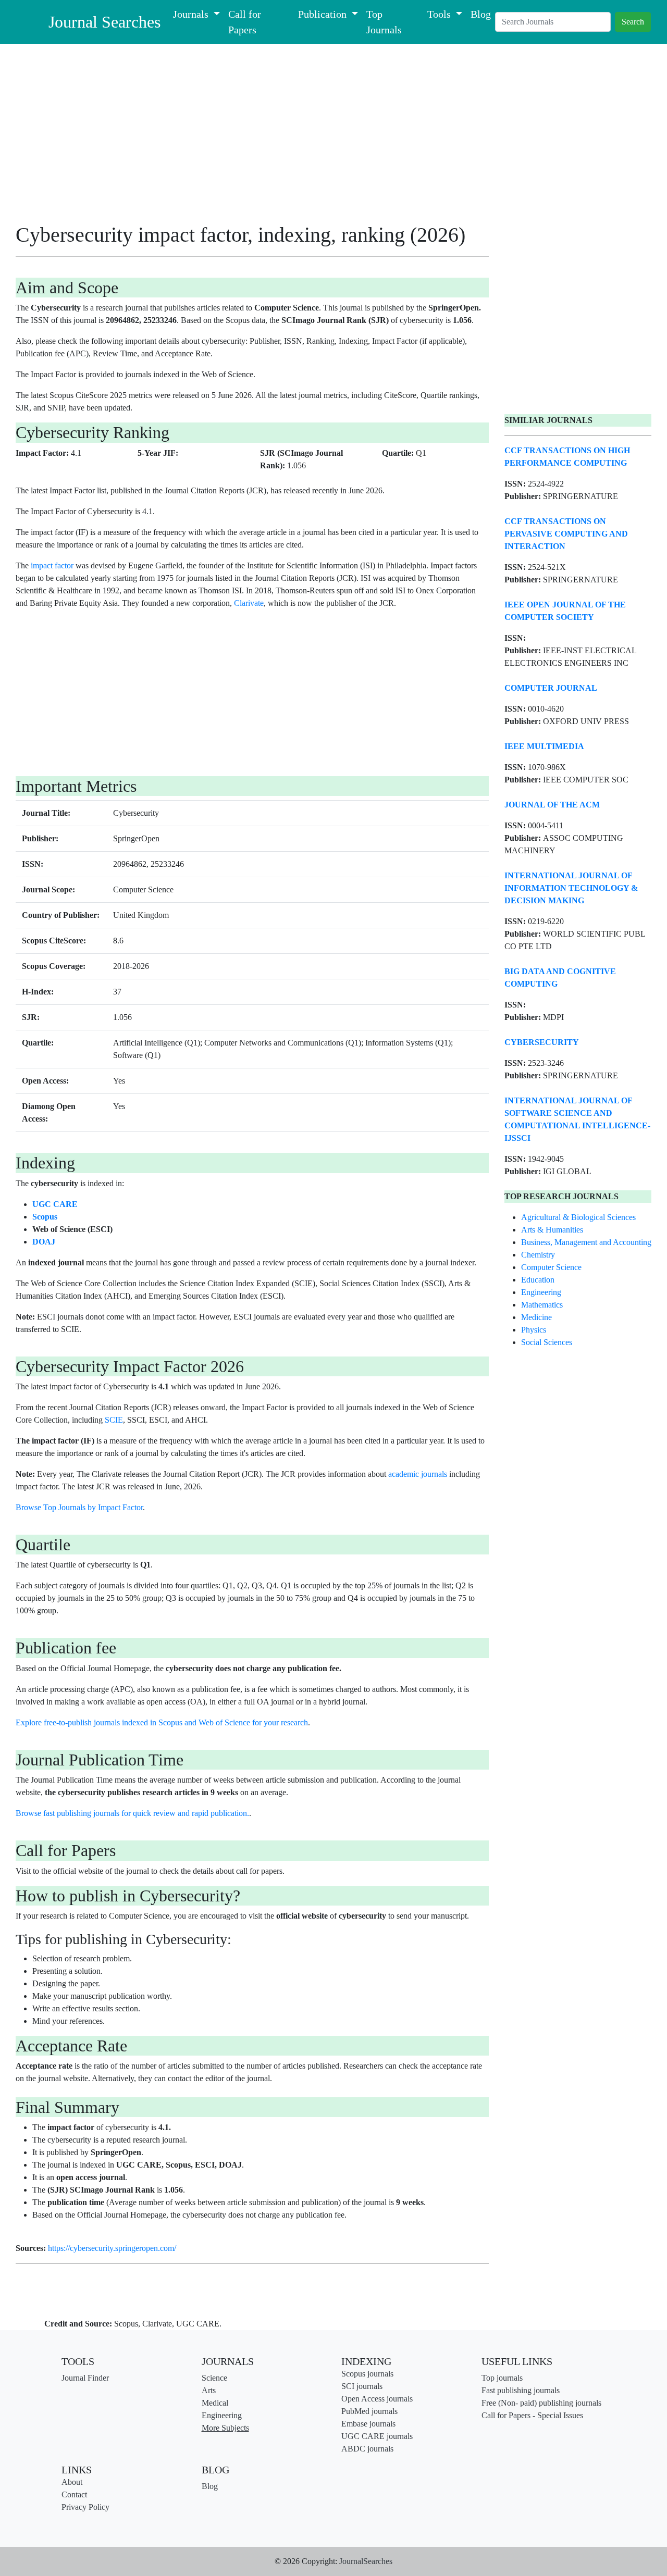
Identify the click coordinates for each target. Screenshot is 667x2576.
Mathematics (542, 1305)
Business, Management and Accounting (586, 1242)
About (72, 2482)
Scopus (45, 1217)
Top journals (502, 2378)
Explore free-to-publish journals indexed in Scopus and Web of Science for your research (162, 1722)
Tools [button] (440, 14)
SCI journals (362, 2386)
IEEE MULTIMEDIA (544, 746)
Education (538, 1280)
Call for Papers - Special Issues (532, 2415)
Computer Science (551, 1267)
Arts (209, 2390)
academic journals (418, 1474)
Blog (481, 14)
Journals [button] (192, 14)
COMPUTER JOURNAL (551, 688)
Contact (74, 2494)
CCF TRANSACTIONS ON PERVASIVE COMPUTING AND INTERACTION (566, 534)
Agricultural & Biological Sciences (578, 1217)
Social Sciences (547, 1342)
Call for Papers (245, 22)
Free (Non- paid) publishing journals (541, 2403)
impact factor (52, 565)
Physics (534, 1330)
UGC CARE (55, 1204)
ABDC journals (367, 2449)
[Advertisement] (252, 137)
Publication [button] (324, 14)
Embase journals (368, 2424)
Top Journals (384, 22)
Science (214, 2378)
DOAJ (44, 1242)
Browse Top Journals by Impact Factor (79, 1507)
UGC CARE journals (377, 2436)
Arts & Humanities (552, 1230)
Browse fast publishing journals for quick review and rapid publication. (132, 1813)
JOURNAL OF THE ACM (552, 805)
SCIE (114, 1420)
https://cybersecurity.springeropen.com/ (112, 2248)
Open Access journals (377, 2399)
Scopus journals (367, 2374)
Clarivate (249, 603)
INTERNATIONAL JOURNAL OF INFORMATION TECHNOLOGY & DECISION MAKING (571, 888)
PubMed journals (369, 2411)
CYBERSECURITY (542, 1042)
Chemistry (538, 1255)
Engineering (541, 1292)
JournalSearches (366, 2561)
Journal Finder (85, 2378)
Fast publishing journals (521, 2390)
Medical (215, 2403)
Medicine (536, 1317)
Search (633, 22)
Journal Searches (104, 22)
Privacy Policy (85, 2507)
